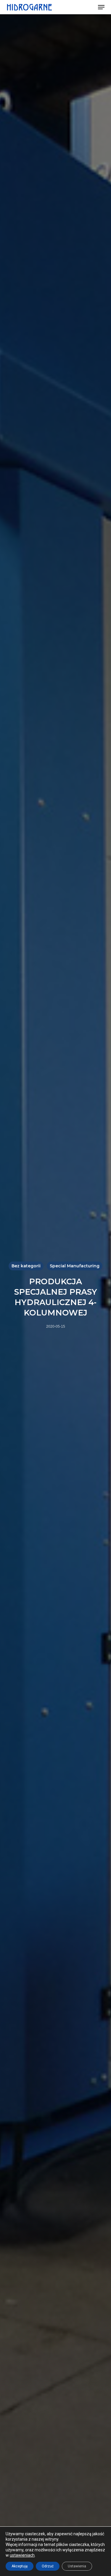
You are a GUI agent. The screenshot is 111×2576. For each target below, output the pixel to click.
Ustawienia (77, 2566)
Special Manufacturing (75, 1266)
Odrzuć (48, 2566)
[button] (101, 7)
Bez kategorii (26, 1266)
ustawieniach (22, 2555)
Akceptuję (20, 2566)
